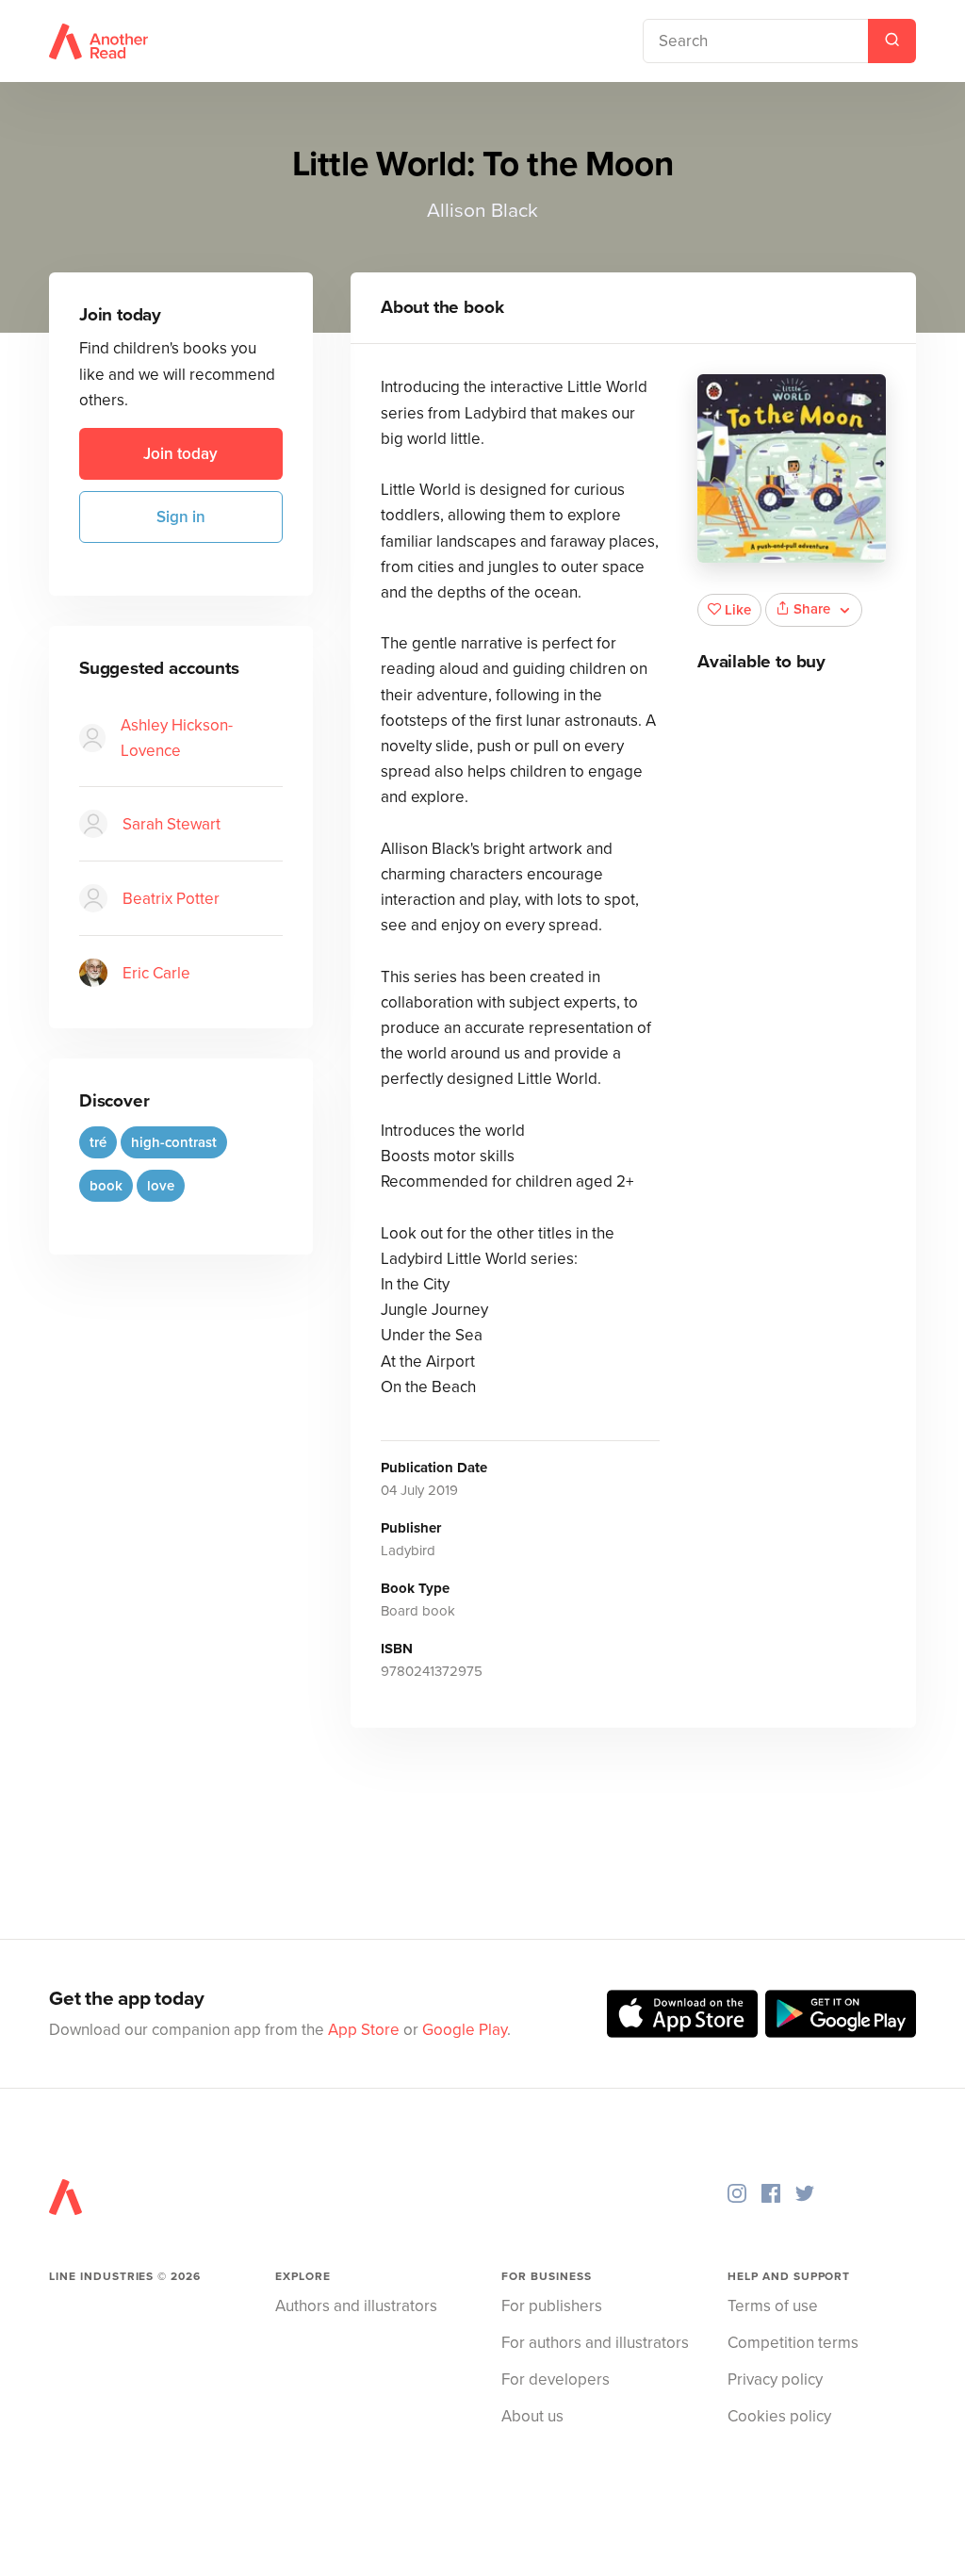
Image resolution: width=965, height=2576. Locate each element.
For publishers (552, 2306)
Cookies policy (779, 2416)
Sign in (181, 517)
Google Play (465, 2030)
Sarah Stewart (172, 824)
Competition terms (793, 2343)
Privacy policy (775, 2379)
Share (812, 609)
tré (98, 1142)
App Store (364, 2030)
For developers (556, 2379)
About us (532, 2416)
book (106, 1186)
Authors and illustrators (356, 2306)
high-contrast (174, 1142)
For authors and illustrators (595, 2343)
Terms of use (773, 2306)
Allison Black (482, 211)
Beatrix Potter (171, 899)
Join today (180, 454)
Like (738, 610)
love (161, 1186)
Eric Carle (156, 973)
